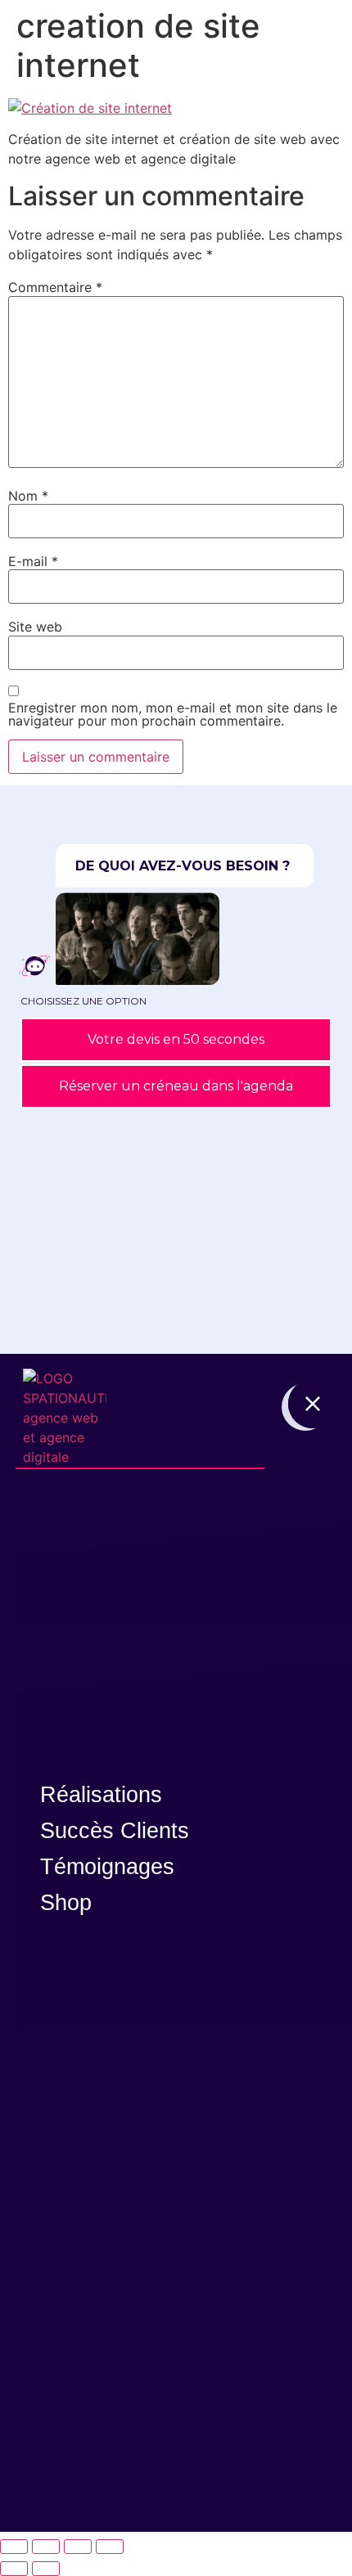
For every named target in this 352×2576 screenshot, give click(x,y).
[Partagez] (78, 2547)
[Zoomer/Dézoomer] (14, 2547)
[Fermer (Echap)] (110, 2547)
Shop (66, 1903)
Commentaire (55, 287)
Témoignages (107, 1867)
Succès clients (115, 1831)
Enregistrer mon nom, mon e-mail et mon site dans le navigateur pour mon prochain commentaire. (173, 714)
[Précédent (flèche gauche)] (14, 2569)
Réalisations (101, 1795)
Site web (35, 627)
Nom (28, 496)
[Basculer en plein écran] (46, 2547)
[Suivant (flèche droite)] (46, 2569)
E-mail (33, 561)
